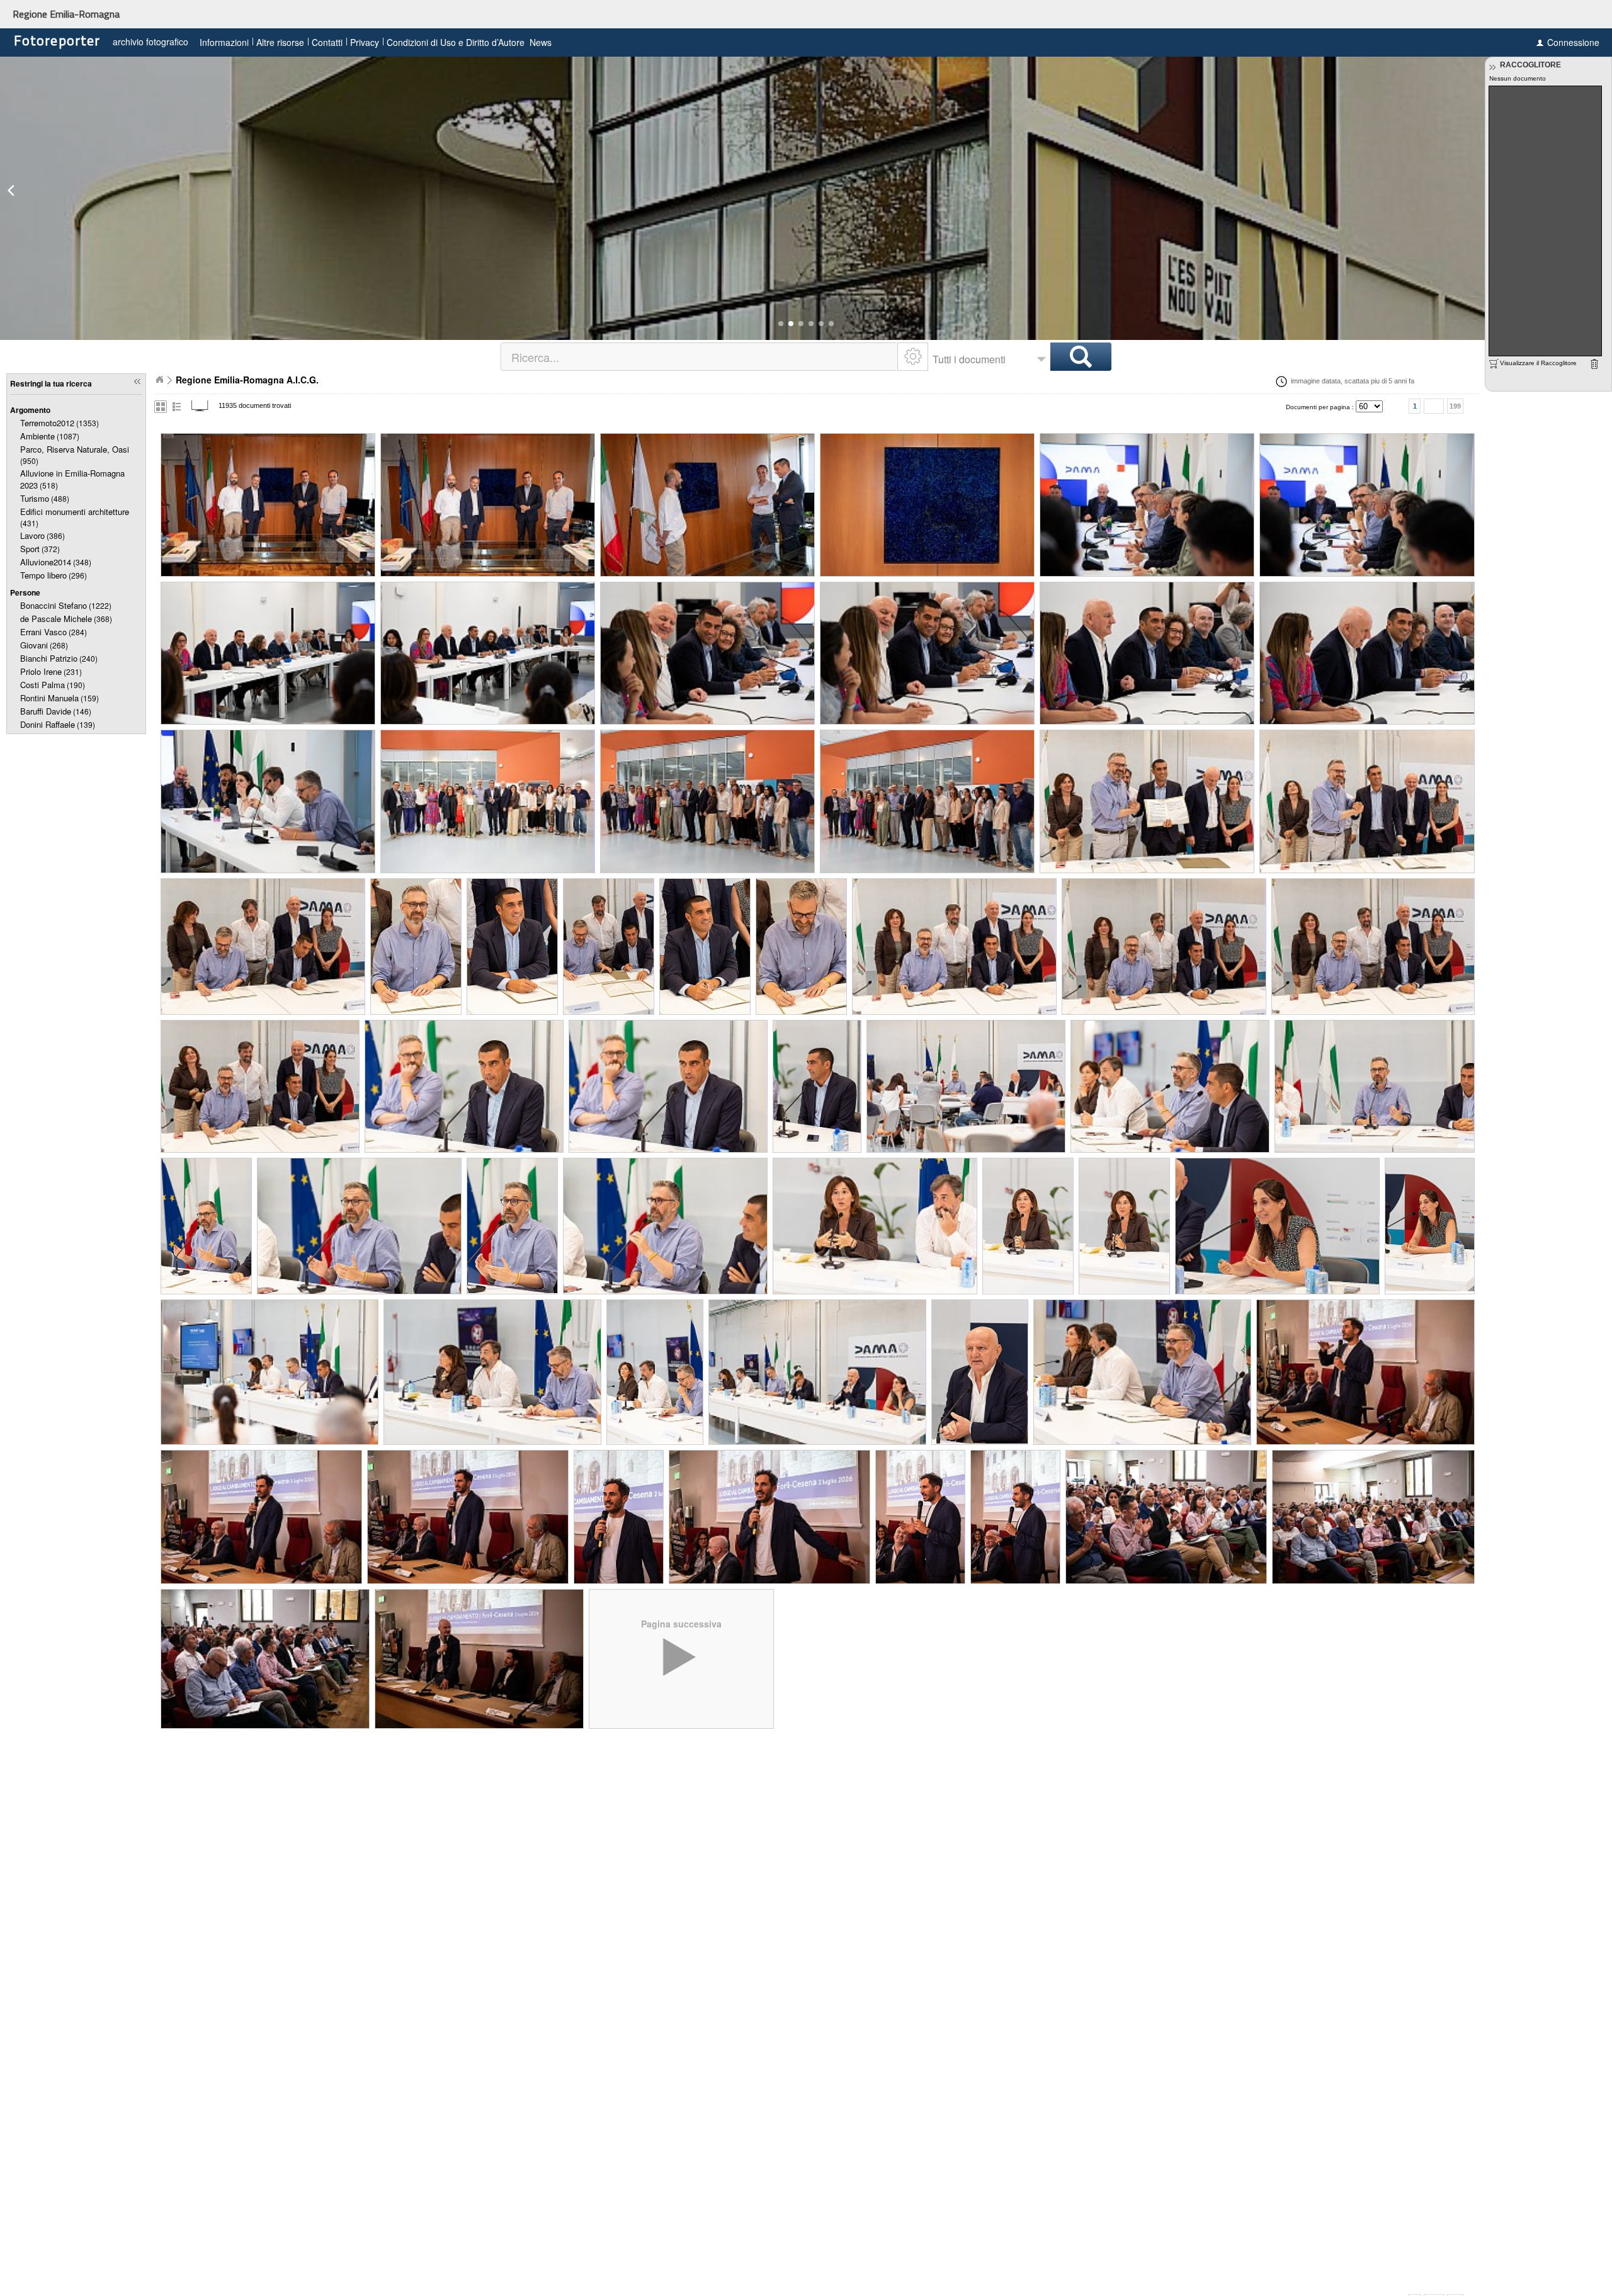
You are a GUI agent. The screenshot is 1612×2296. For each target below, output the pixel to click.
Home (159, 380)
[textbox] (700, 357)
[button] (781, 324)
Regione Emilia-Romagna (66, 14)
